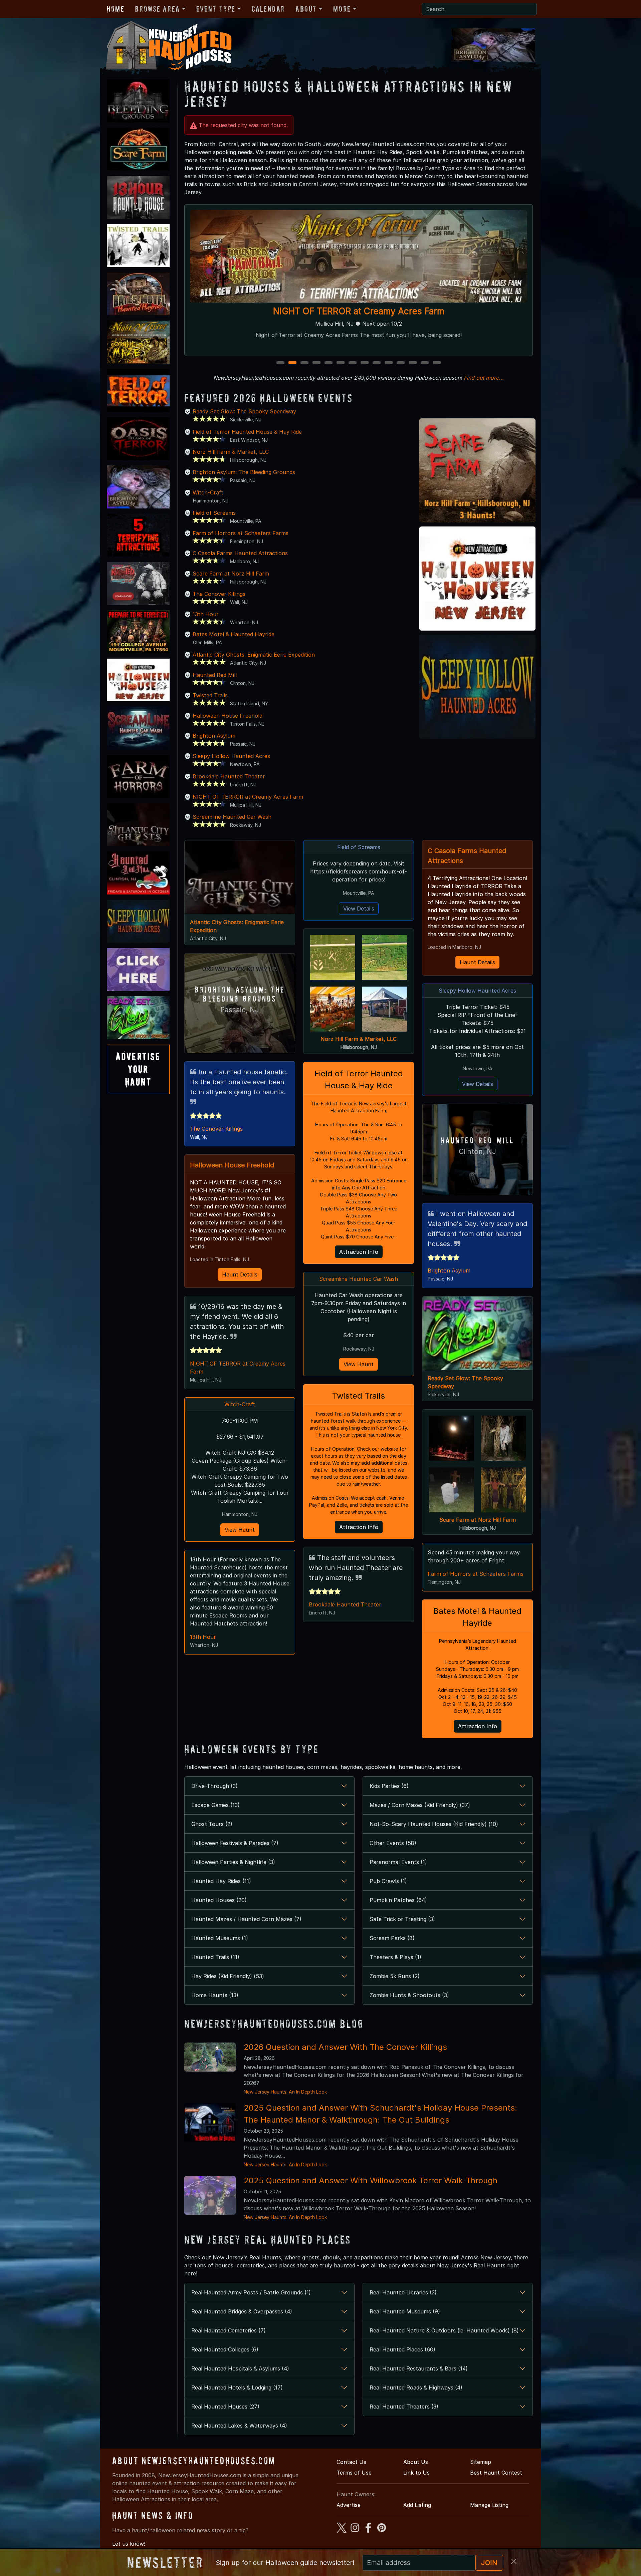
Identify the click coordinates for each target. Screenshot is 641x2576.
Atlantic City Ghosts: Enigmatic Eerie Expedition (254, 655)
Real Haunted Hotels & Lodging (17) (237, 2387)
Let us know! (129, 2544)
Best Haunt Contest (496, 2473)
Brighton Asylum (214, 736)
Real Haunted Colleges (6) (225, 2349)
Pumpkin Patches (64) (398, 1900)
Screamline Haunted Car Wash (232, 817)
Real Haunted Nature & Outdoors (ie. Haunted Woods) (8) (444, 2330)
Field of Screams (214, 513)
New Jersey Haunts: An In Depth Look (285, 2092)
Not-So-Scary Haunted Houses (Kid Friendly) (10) (434, 1824)
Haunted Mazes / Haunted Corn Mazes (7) (246, 1919)
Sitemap (481, 2462)
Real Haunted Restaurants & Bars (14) (419, 2368)
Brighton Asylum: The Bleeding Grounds (244, 472)
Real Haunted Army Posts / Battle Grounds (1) (251, 2292)
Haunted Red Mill (215, 675)
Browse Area (157, 9)
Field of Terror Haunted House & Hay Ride (247, 432)
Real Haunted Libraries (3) (403, 2292)
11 (401, 363)
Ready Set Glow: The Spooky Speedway (244, 411)
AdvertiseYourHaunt (138, 1069)
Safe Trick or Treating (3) (402, 1919)
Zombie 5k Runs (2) (395, 1976)
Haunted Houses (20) (219, 1900)
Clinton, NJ (477, 1152)
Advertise (349, 2505)
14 (438, 363)
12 (413, 363)
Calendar (268, 9)
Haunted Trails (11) (215, 1957)
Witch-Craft (208, 492)
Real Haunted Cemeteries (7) (229, 2330)
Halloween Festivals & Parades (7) (235, 1843)
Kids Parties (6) (389, 1786)
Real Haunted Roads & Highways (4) (416, 2387)
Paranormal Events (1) (398, 1862)
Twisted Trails (210, 695)
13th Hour (206, 614)
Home (116, 9)
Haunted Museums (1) (220, 1938)
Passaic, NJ (240, 1010)
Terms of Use (354, 2473)
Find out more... (484, 378)
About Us (416, 2462)
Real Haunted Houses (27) (225, 2407)
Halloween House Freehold (228, 716)
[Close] (514, 2561)
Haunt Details (240, 1274)
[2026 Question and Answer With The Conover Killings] (210, 2057)
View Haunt (240, 1530)
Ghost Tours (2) (212, 1824)
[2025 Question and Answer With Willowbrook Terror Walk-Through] (210, 2195)
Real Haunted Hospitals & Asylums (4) (240, 2368)
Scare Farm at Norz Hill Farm (231, 574)
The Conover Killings (219, 594)
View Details (359, 908)
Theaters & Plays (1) (395, 1957)
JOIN (489, 2563)
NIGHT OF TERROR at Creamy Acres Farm (248, 797)
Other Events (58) (393, 1843)
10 (389, 363)
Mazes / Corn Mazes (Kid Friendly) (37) (420, 1805)
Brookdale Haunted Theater (229, 776)
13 (425, 363)
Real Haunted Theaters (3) (404, 2407)
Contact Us (351, 2462)
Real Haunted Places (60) (402, 2349)
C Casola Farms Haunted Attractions (240, 553)
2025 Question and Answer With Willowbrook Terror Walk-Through (371, 2180)
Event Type (216, 9)
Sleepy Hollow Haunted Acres (231, 756)
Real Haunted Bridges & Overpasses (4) (242, 2311)
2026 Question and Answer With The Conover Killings (345, 2047)
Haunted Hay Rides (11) (221, 1881)
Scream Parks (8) (392, 1938)
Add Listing (417, 2505)
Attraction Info (359, 1252)
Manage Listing (489, 2505)
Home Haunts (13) (215, 1995)
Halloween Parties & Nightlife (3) (233, 1862)
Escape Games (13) (216, 1805)
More (342, 9)
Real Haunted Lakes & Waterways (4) (239, 2426)
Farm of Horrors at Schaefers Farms (359, 311)
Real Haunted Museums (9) (405, 2311)
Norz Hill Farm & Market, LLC (231, 452)
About (306, 9)
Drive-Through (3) (215, 1786)
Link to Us (416, 2473)
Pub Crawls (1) (388, 1881)
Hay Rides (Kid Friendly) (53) (228, 1976)
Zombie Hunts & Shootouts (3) (409, 1995)
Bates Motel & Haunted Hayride (234, 634)
